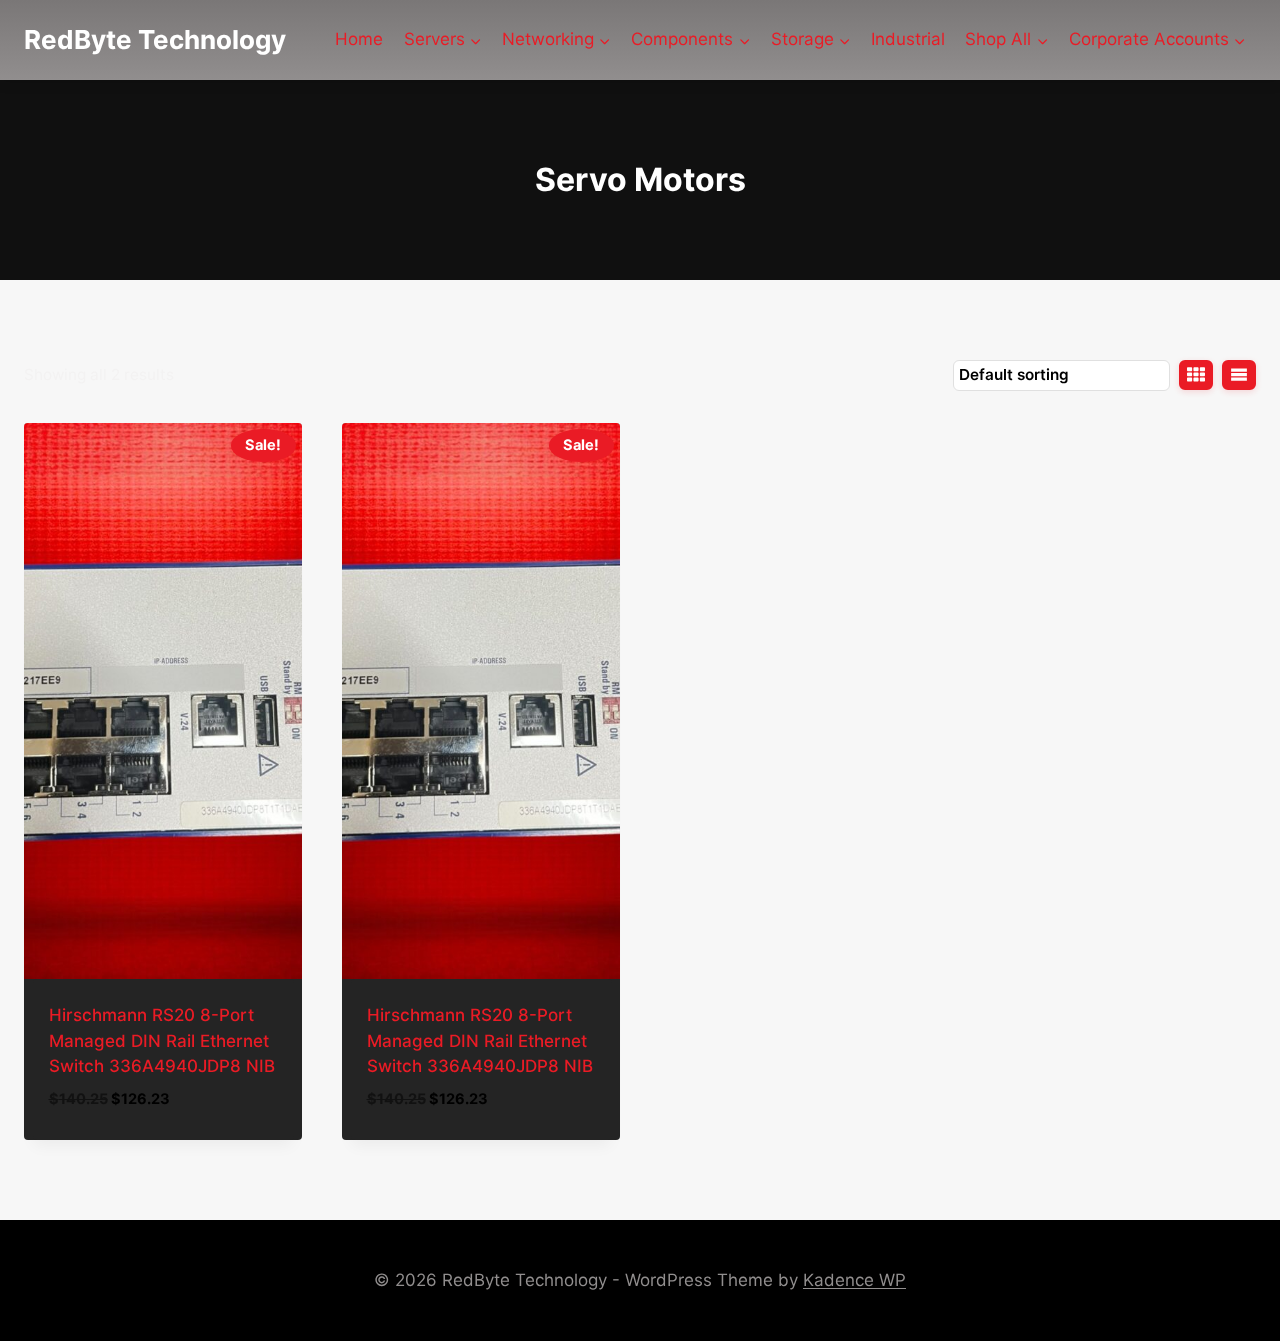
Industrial (908, 39)
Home (359, 39)
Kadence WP (854, 1280)
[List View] (1239, 375)
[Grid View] (1196, 375)
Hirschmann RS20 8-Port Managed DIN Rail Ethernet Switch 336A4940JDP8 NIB (162, 1040)
